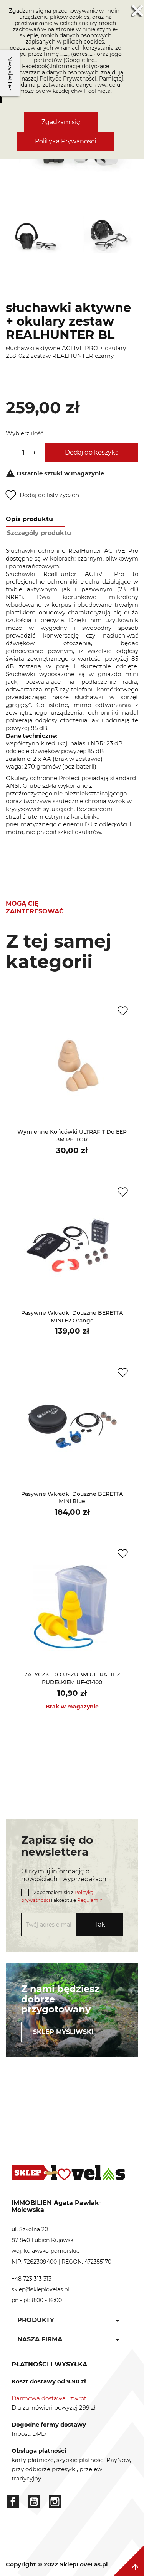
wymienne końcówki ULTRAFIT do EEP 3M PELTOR (72, 1136)
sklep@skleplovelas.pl (40, 2289)
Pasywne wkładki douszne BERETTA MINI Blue (72, 1498)
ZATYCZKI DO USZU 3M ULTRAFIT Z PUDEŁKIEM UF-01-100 (72, 1678)
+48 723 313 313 (31, 2279)
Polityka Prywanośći (65, 141)
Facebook (13, 2502)
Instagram (55, 2502)
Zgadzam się (61, 122)
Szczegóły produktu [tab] (39, 533)
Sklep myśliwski (63, 2032)
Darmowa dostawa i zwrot (49, 2398)
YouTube (34, 2502)
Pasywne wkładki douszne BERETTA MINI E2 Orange (72, 1317)
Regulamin (90, 1900)
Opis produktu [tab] (29, 519)
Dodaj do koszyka (92, 452)
